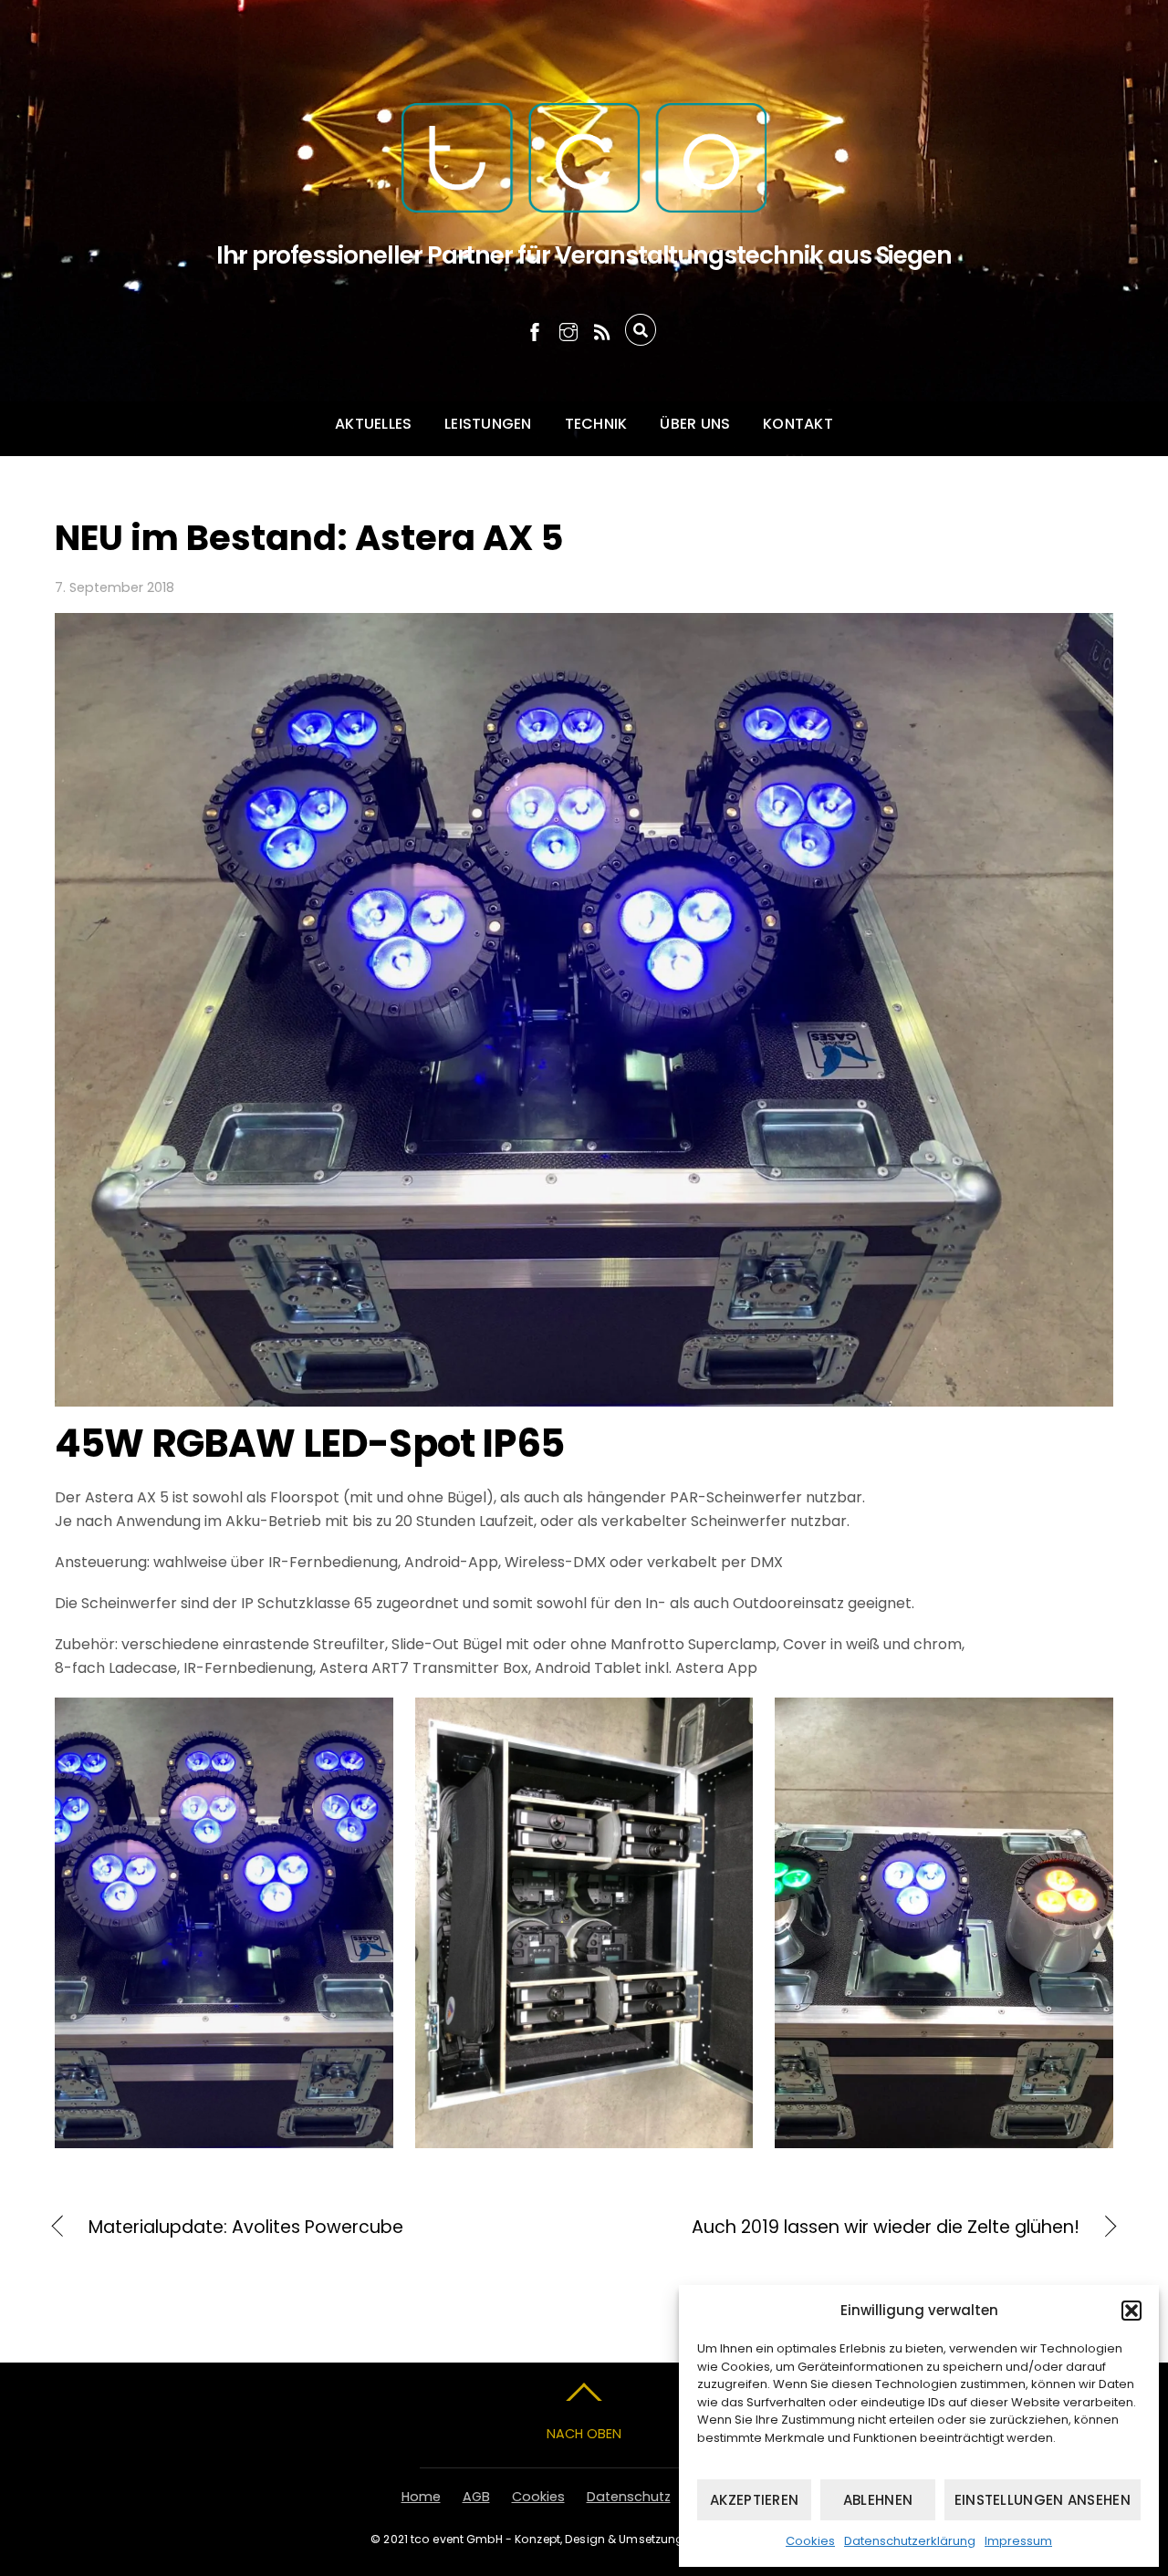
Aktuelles (373, 424)
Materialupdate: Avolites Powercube (246, 2228)
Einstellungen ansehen (1043, 2500)
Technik (596, 424)
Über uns (695, 424)
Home (421, 2497)
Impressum (1018, 2541)
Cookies (810, 2541)
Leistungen (488, 424)
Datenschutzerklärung (910, 2541)
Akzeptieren (754, 2500)
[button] (1131, 2311)
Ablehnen (878, 2500)
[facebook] (535, 330)
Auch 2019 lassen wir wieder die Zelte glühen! (848, 2228)
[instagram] (568, 330)
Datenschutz (629, 2497)
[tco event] (584, 162)
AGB (476, 2497)
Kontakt (798, 424)
